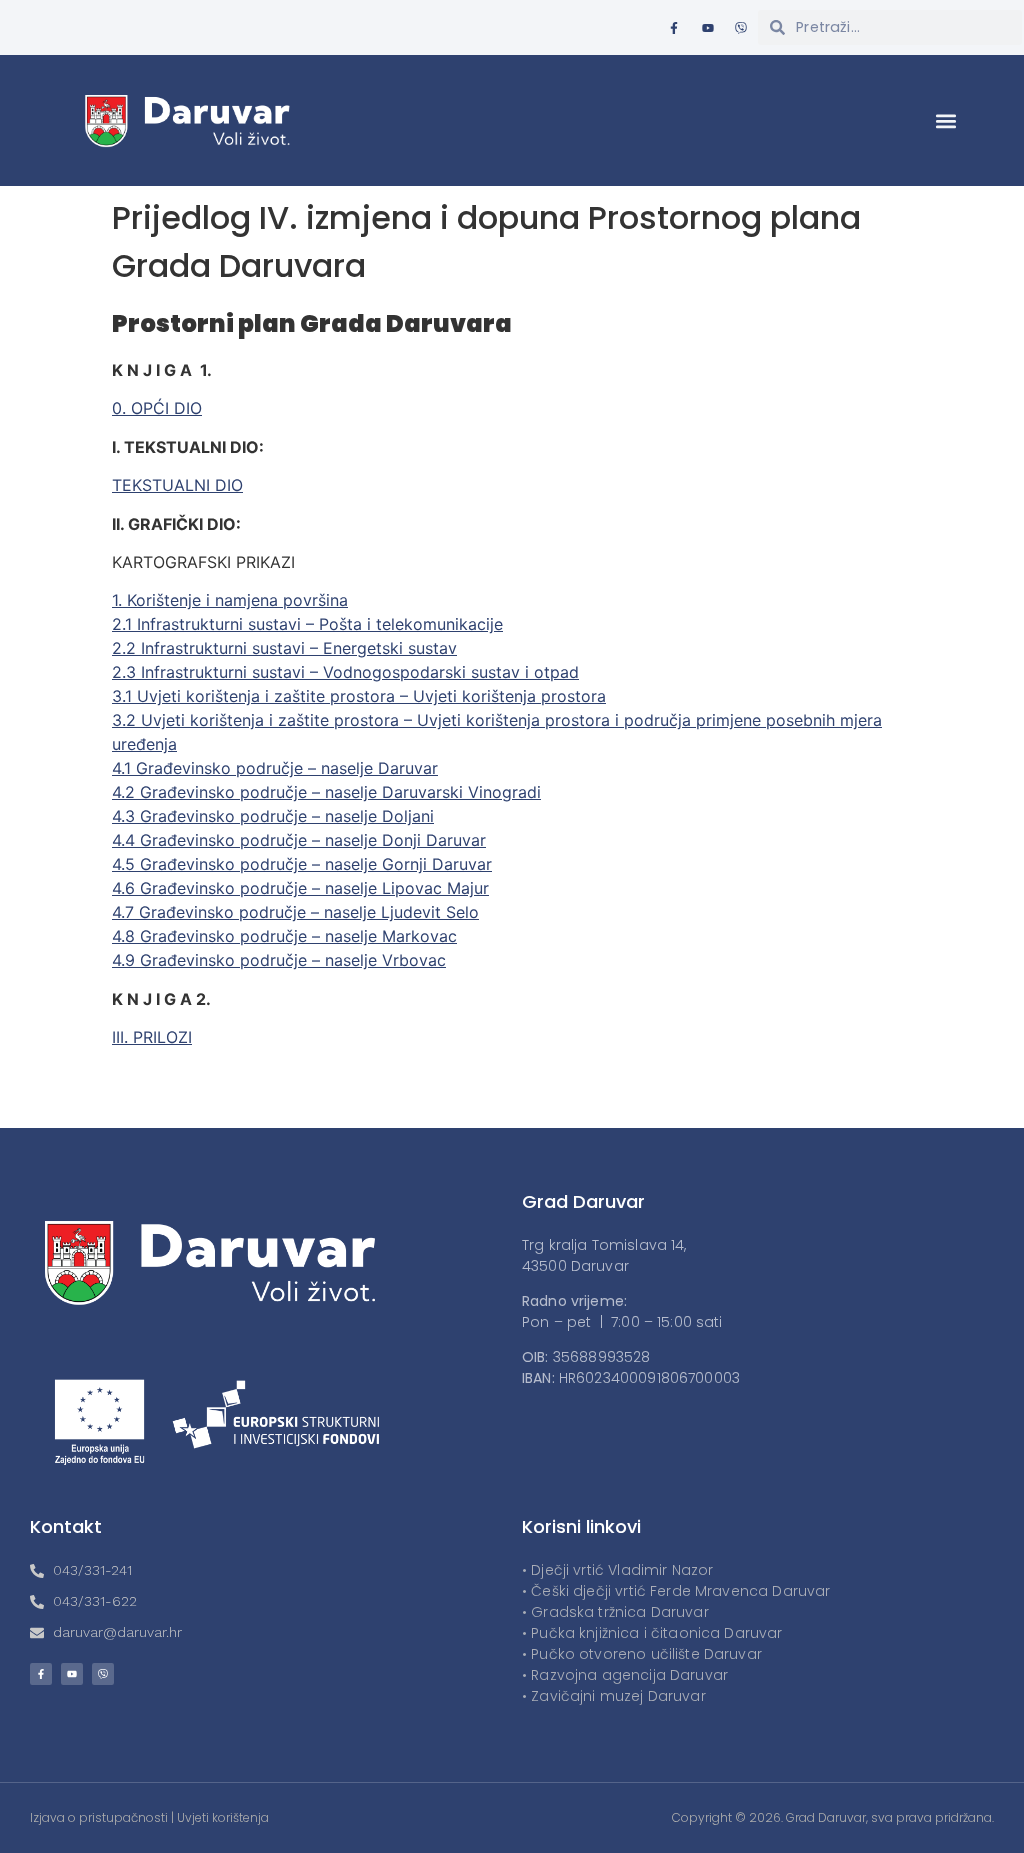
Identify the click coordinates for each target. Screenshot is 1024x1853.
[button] (946, 120)
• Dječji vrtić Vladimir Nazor (617, 1570)
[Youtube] (708, 28)
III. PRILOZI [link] (152, 1037)
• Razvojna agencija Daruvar (625, 1675)
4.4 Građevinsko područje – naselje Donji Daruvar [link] (299, 840)
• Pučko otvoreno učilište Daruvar (642, 1654)
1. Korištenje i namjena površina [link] (230, 600)
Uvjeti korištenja (223, 1817)
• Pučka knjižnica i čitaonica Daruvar (652, 1633)
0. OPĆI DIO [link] (157, 408)
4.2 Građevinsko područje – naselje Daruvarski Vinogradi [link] (326, 792)
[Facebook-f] (674, 28)
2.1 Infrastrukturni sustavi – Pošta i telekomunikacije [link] (307, 624)
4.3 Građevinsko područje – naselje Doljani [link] (273, 816)
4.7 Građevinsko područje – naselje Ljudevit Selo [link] (295, 912)
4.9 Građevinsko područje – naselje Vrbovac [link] (279, 960)
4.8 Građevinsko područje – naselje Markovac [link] (284, 936)
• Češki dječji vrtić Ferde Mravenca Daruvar (676, 1591)
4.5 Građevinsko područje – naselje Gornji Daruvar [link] (302, 864)
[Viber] (741, 28)
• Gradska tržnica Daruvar (615, 1612)
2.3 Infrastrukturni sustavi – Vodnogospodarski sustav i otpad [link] (345, 672)
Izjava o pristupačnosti (99, 1817)
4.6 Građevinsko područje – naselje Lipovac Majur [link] (300, 888)
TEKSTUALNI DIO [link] (177, 485)
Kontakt (66, 1526)
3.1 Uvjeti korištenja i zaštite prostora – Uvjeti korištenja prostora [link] (359, 696)
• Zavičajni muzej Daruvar (614, 1696)
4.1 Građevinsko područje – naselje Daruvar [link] (275, 768)
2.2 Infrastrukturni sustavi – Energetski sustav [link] (284, 648)
